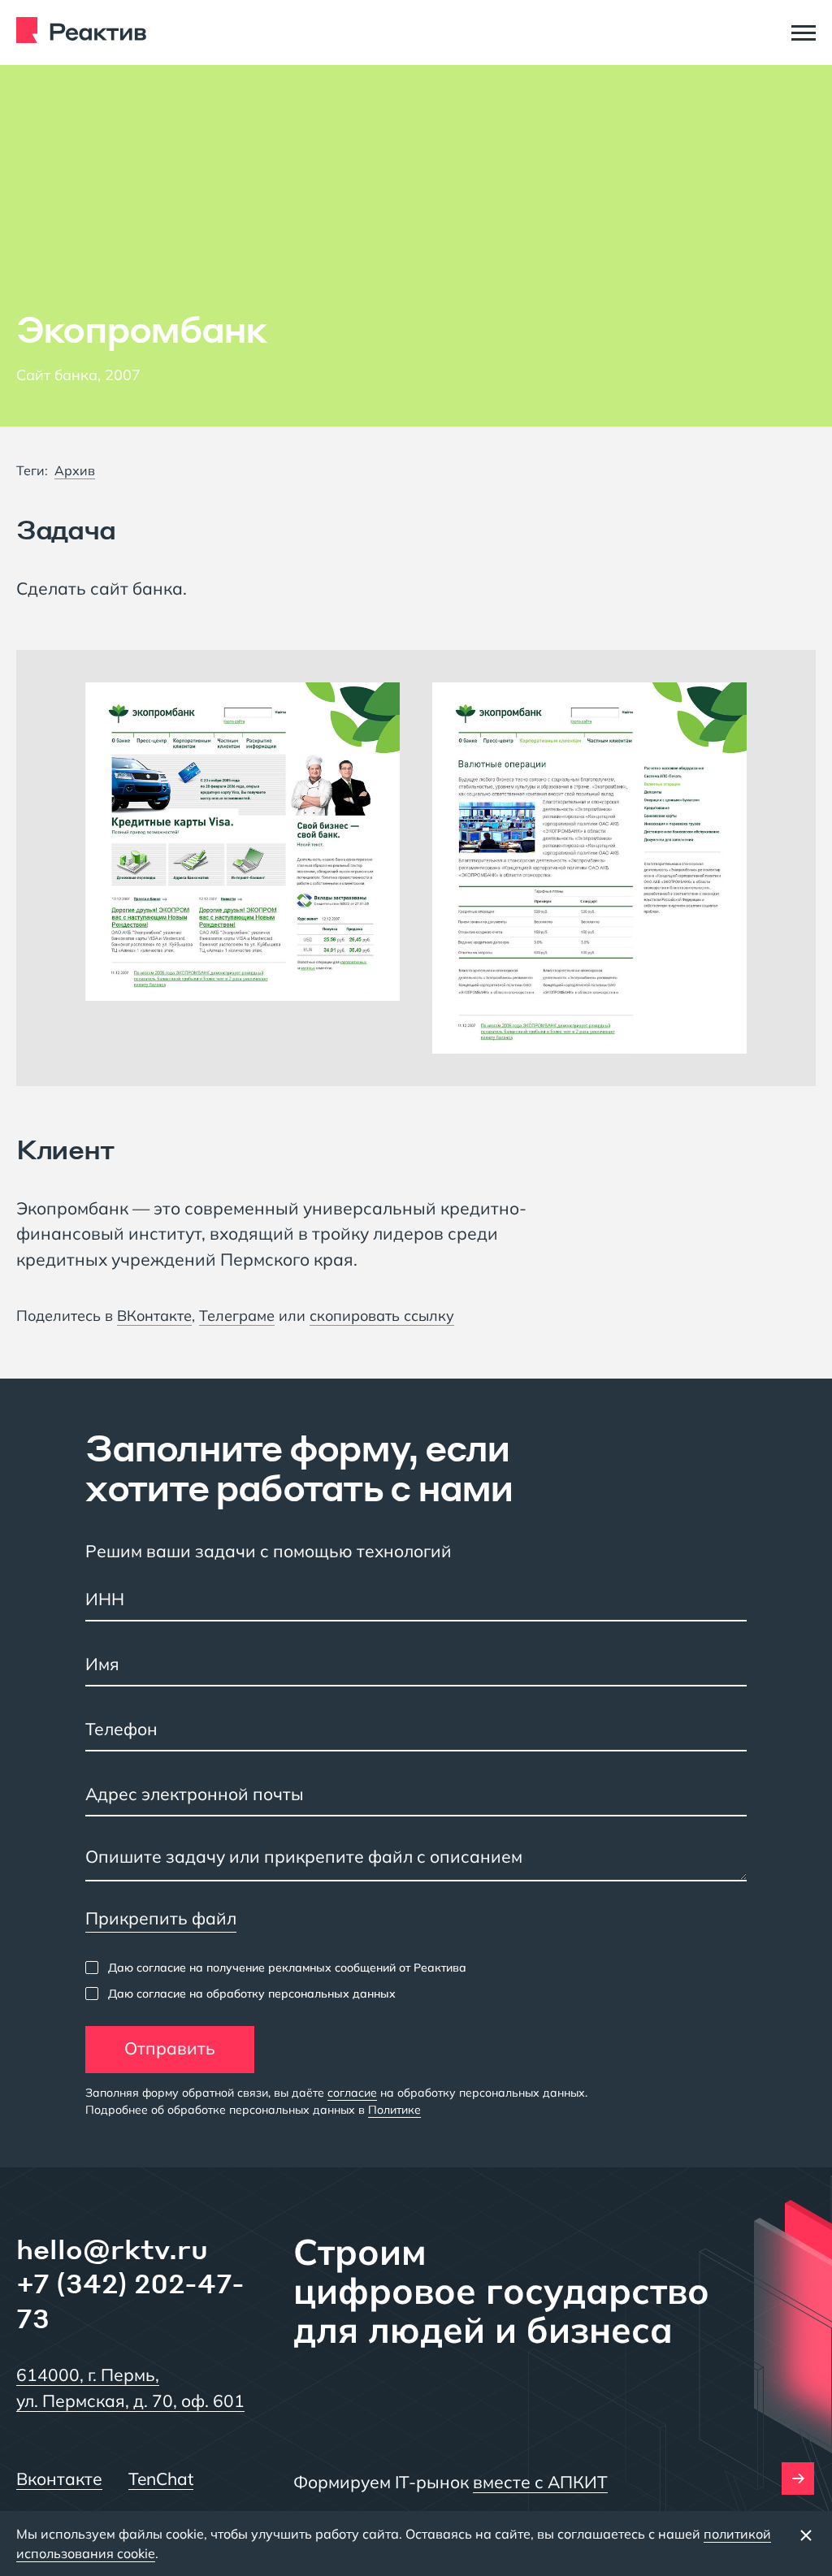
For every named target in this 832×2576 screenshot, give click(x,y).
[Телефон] (416, 1731)
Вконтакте (59, 2479)
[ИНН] (416, 1601)
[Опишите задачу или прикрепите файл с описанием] (416, 1861)
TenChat (161, 2479)
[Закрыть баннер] (806, 2535)
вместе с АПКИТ (540, 2482)
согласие (352, 2093)
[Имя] (416, 1666)
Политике (394, 2110)
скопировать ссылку (382, 1316)
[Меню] (804, 32)
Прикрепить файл (161, 1918)
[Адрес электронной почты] (416, 1796)
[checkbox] (276, 1968)
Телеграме (237, 1316)
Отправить (170, 2048)
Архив (75, 470)
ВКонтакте (154, 1316)
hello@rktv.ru (112, 2249)
